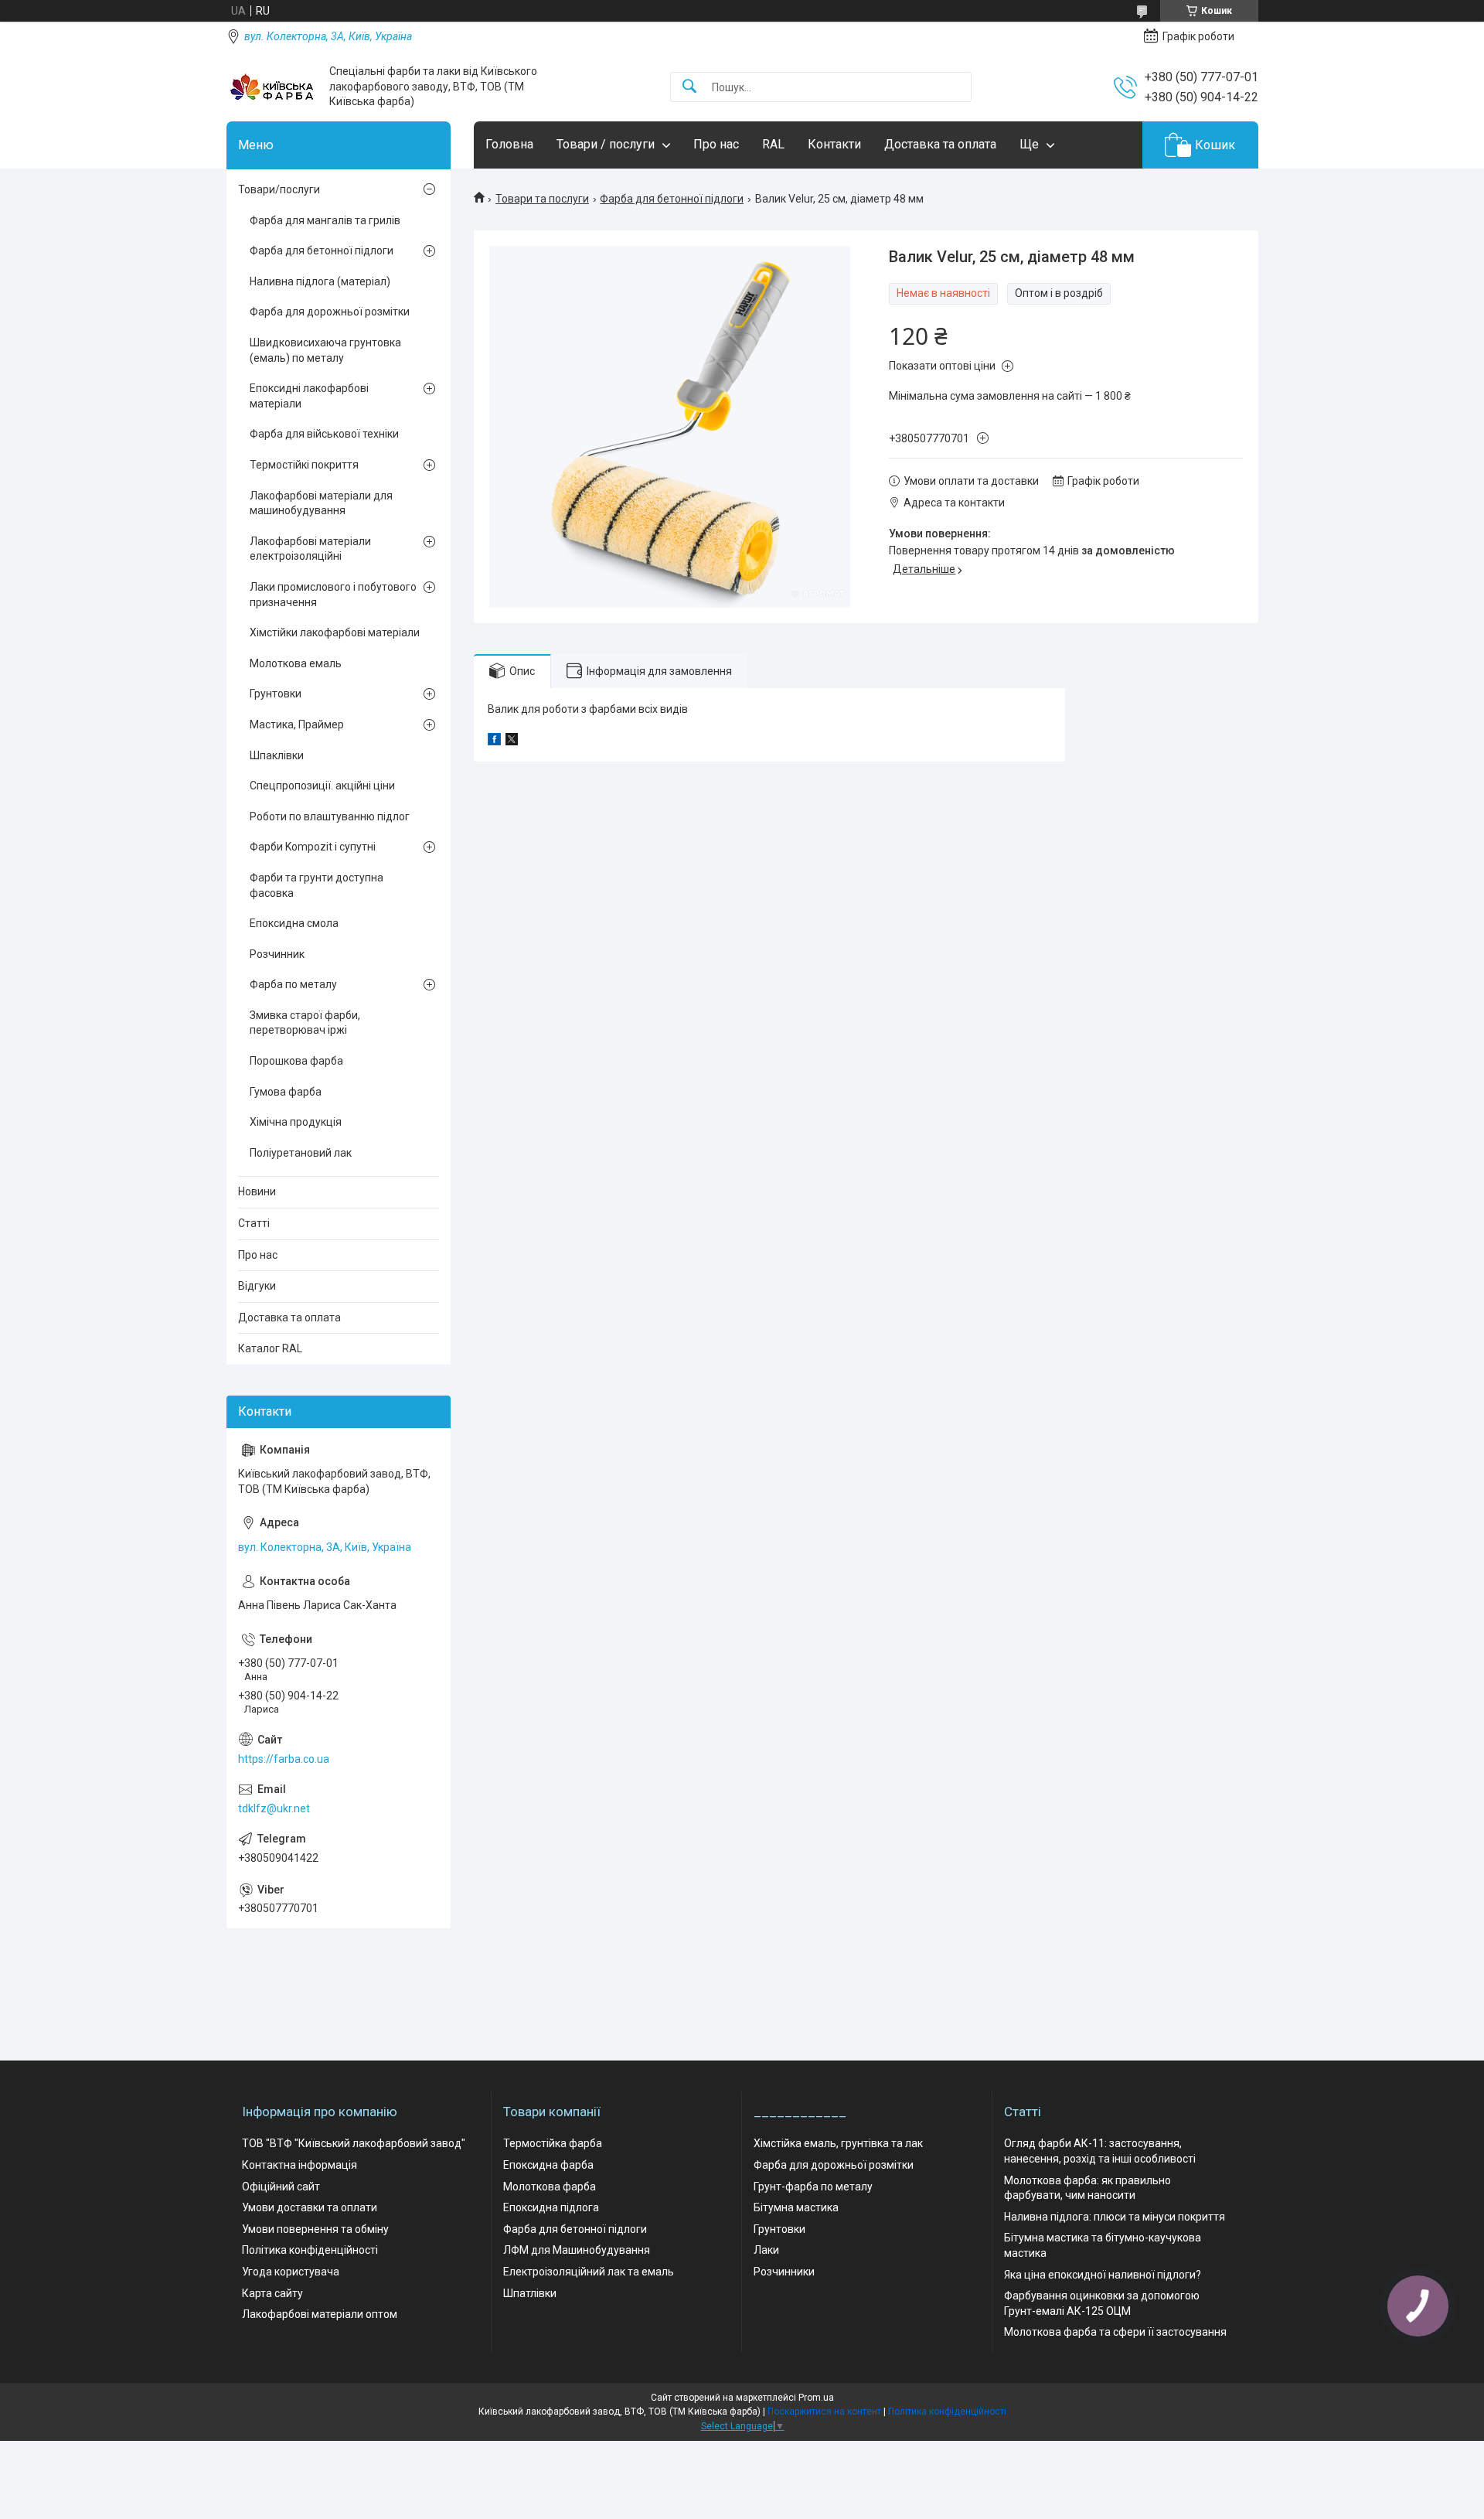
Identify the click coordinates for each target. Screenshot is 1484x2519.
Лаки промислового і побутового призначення (333, 595)
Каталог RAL (270, 1348)
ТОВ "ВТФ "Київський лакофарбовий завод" (354, 2143)
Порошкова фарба (296, 1061)
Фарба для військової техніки (324, 434)
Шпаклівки (277, 755)
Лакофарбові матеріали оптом (320, 2314)
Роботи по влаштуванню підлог (330, 816)
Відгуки (257, 1286)
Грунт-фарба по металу (813, 2187)
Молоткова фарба (550, 2187)
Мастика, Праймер (297, 724)
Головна (509, 144)
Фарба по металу (293, 984)
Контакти (834, 144)
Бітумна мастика (796, 2207)
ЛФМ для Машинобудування (577, 2250)
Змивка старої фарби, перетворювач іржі (305, 1023)
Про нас (716, 144)
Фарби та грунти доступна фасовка (317, 885)
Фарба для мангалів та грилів (325, 220)
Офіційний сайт (281, 2187)
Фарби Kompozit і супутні (313, 847)
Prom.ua (816, 2398)
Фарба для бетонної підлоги (672, 199)
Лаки (766, 2250)
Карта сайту (272, 2293)
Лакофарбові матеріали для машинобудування (321, 503)
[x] (512, 741)
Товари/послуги (279, 189)
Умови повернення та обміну (315, 2229)
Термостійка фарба (553, 2143)
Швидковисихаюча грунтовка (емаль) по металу (325, 350)
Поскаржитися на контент (824, 2412)
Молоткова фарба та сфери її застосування (1115, 2332)
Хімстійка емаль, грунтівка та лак (838, 2143)
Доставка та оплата (940, 144)
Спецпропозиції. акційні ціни (322, 786)
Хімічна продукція (296, 1122)
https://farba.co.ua (284, 1759)
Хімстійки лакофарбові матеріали (335, 632)
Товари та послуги (542, 199)
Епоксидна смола (294, 923)
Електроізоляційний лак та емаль (589, 2272)
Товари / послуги (606, 144)
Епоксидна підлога (551, 2207)
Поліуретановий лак (301, 1153)
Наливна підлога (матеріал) (320, 281)
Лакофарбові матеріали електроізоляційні (310, 549)
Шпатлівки (530, 2293)
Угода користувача (291, 2272)
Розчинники (784, 2272)
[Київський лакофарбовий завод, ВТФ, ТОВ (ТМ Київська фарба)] (272, 87)
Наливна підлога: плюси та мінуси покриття (1115, 2217)
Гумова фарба (286, 1092)
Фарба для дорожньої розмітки (330, 312)
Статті (254, 1223)
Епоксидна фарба (548, 2165)
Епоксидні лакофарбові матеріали (309, 396)
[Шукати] (689, 87)
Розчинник (277, 954)
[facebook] (494, 741)
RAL (773, 144)
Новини (257, 1191)
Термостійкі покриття (304, 465)
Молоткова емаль (296, 663)
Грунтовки (276, 694)
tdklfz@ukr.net (274, 1808)
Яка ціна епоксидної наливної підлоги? (1103, 2275)
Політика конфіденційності (310, 2250)
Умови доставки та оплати (310, 2207)
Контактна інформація (300, 2165)
